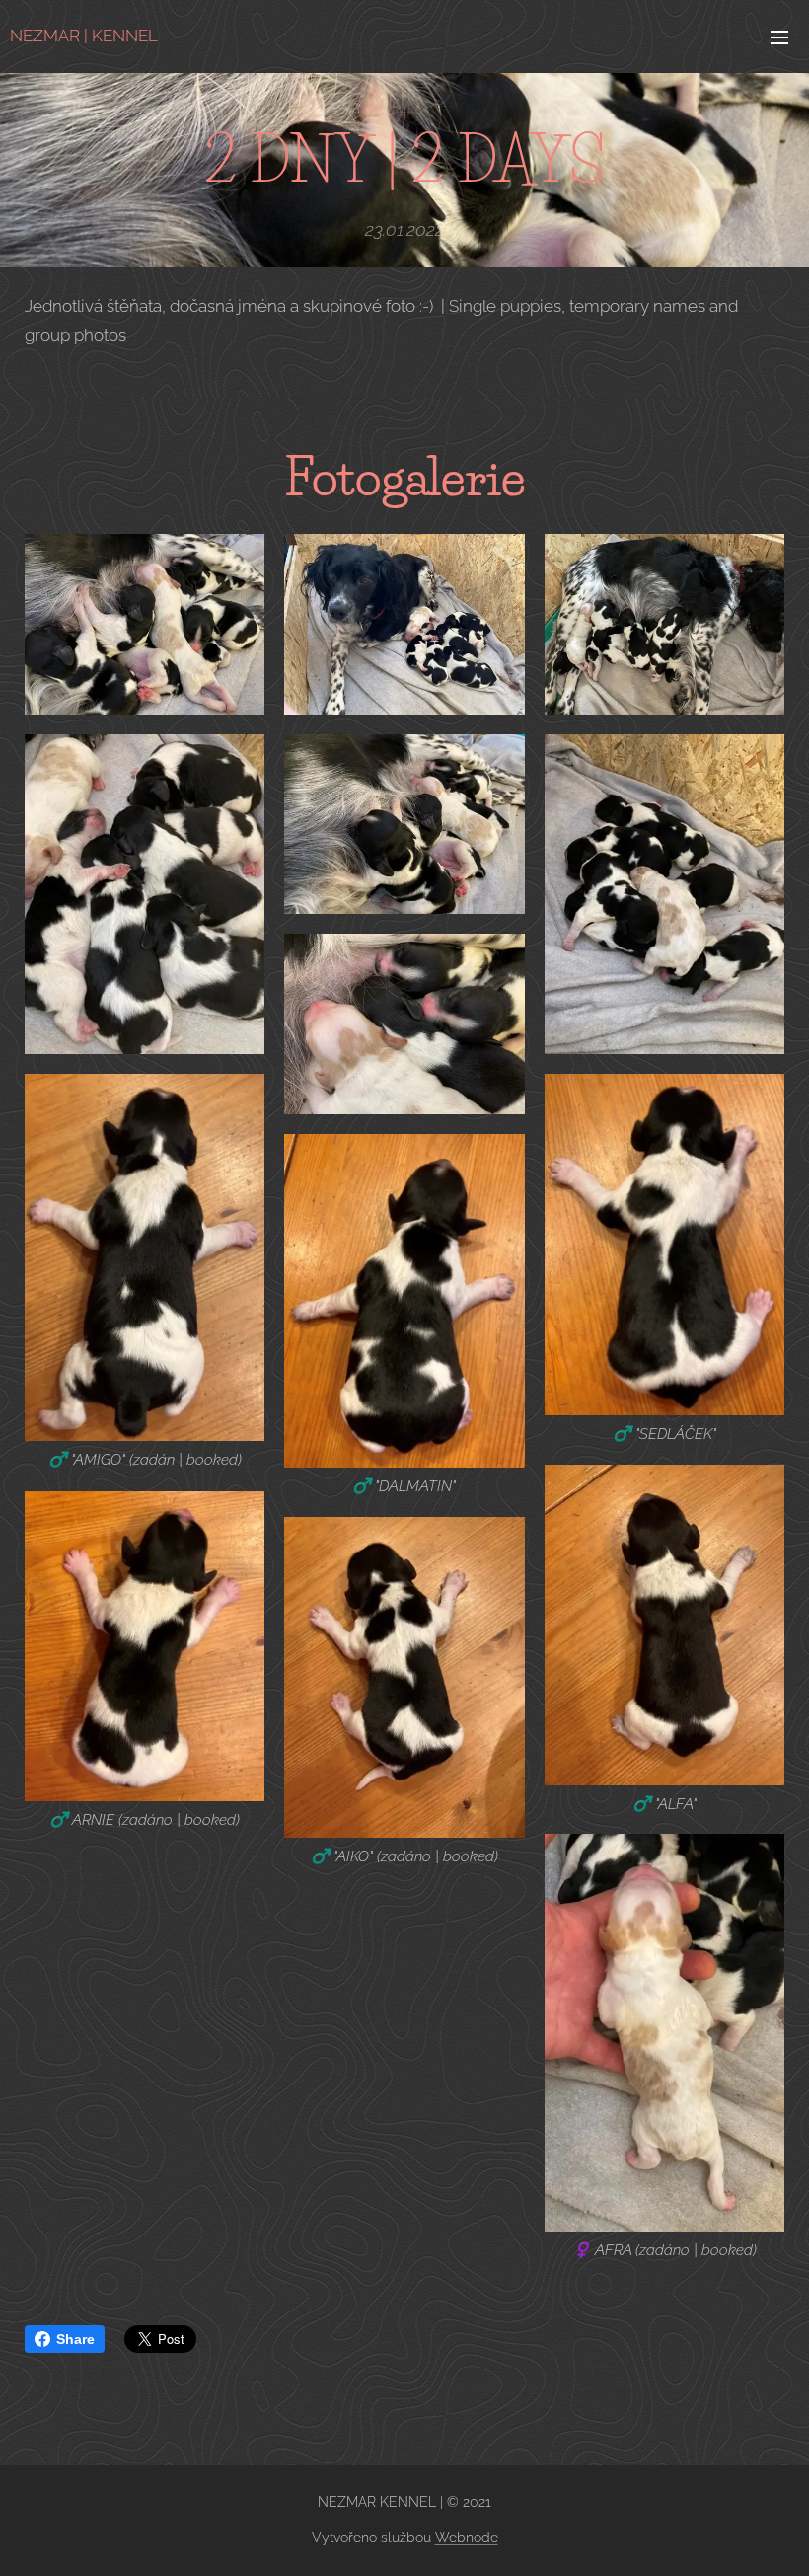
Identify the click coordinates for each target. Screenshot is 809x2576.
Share (75, 2339)
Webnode (467, 2538)
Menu (779, 37)
